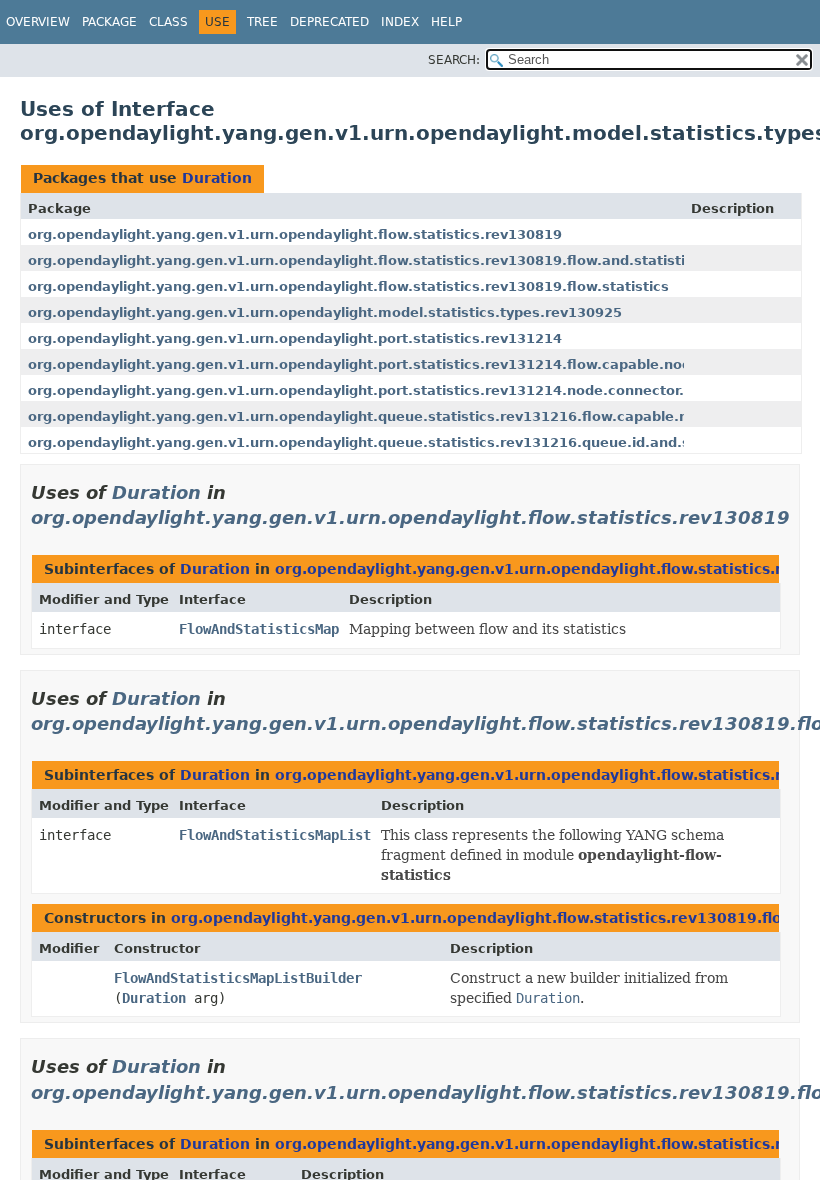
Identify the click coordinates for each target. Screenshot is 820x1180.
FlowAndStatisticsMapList (275, 835)
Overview (38, 22)
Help (446, 22)
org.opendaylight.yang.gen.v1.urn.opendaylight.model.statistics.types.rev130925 (325, 312)
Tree (262, 22)
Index (400, 22)
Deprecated (329, 22)
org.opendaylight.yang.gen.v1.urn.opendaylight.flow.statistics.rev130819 (295, 234)
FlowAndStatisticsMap (259, 629)
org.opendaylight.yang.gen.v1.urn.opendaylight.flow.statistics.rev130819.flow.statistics (348, 286)
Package (109, 22)
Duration (217, 178)
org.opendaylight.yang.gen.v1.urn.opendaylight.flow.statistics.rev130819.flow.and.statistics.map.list (396, 260)
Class (168, 22)
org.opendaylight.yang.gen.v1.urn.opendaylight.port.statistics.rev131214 (295, 338)
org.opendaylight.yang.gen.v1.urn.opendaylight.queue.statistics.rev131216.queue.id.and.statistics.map (407, 442)
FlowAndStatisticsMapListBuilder (238, 978)
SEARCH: (454, 60)
